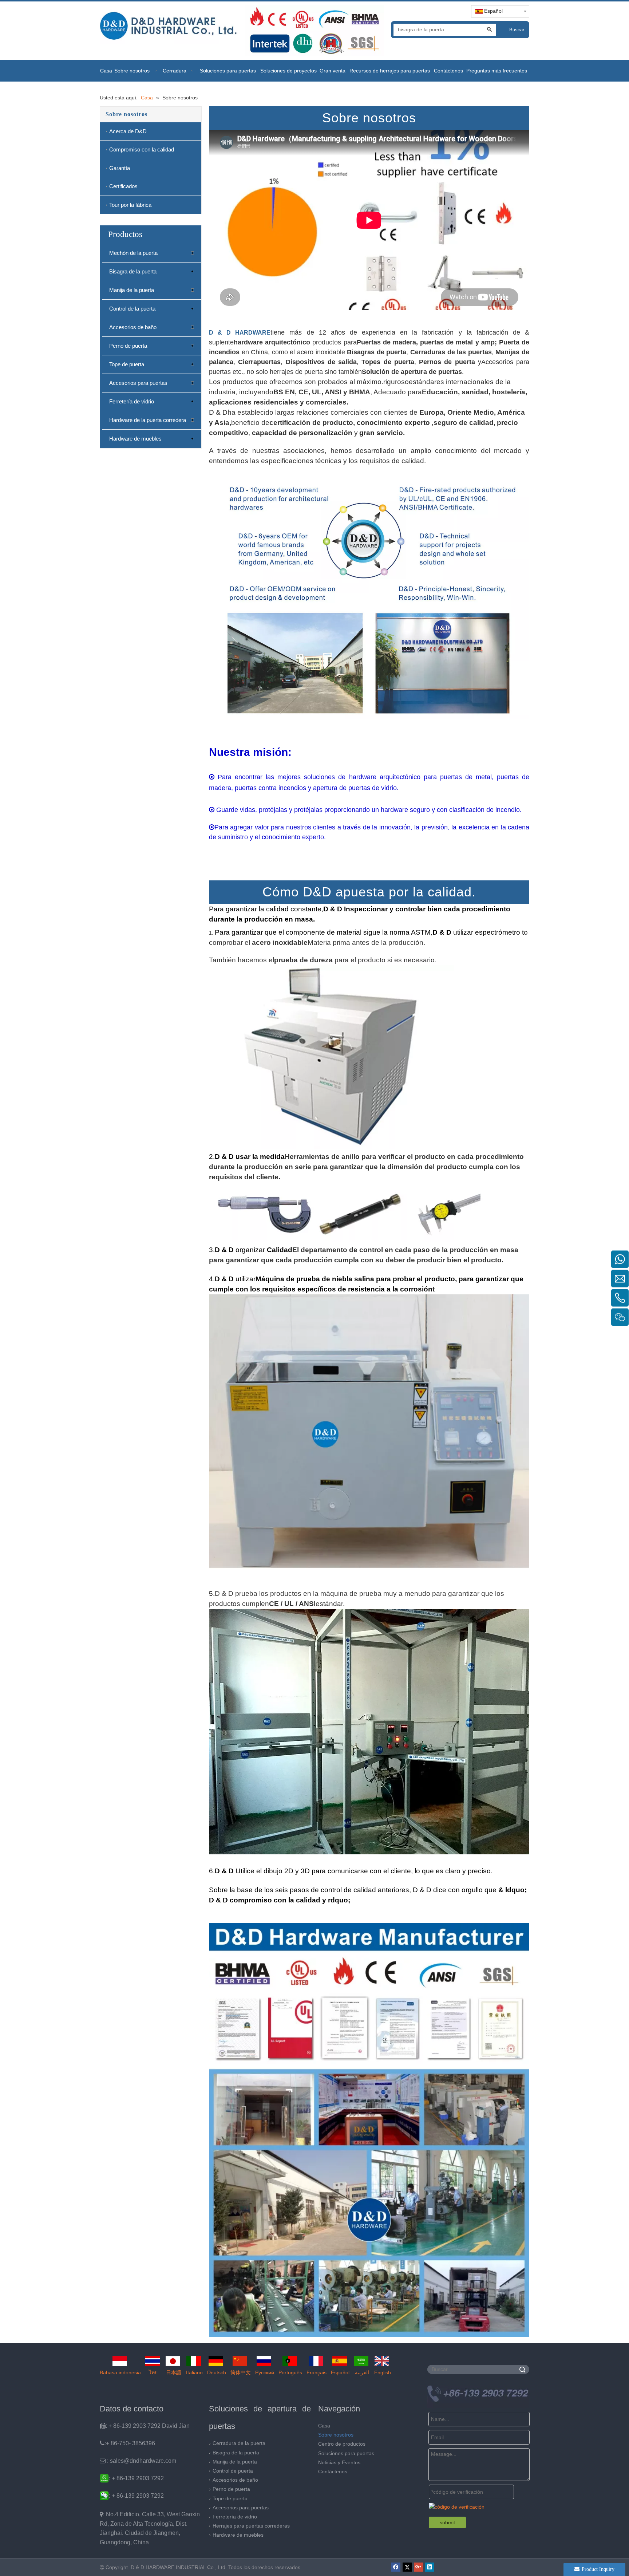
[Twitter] (407, 2567)
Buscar (517, 30)
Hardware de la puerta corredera (148, 420)
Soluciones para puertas (346, 2453)
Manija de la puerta (132, 290)
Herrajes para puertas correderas (251, 2526)
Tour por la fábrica (130, 205)
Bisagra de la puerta (133, 271)
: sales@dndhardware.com (138, 2461)
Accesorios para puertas (138, 383)
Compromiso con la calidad (142, 149)
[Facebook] (396, 2567)
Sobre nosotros (336, 2435)
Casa (324, 2426)
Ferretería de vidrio (132, 401)
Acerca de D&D (128, 131)
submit (447, 2522)
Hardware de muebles (135, 439)
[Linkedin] (430, 2567)
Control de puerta (233, 2471)
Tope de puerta (127, 364)
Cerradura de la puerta (239, 2443)
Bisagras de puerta (377, 352)
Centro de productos (342, 2444)
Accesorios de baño (133, 327)
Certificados (123, 186)
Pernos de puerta (447, 362)
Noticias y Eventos (339, 2462)
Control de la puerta (132, 309)
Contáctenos (333, 2472)
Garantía (120, 168)
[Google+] (418, 2567)
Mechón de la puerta (133, 253)
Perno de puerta (128, 346)
